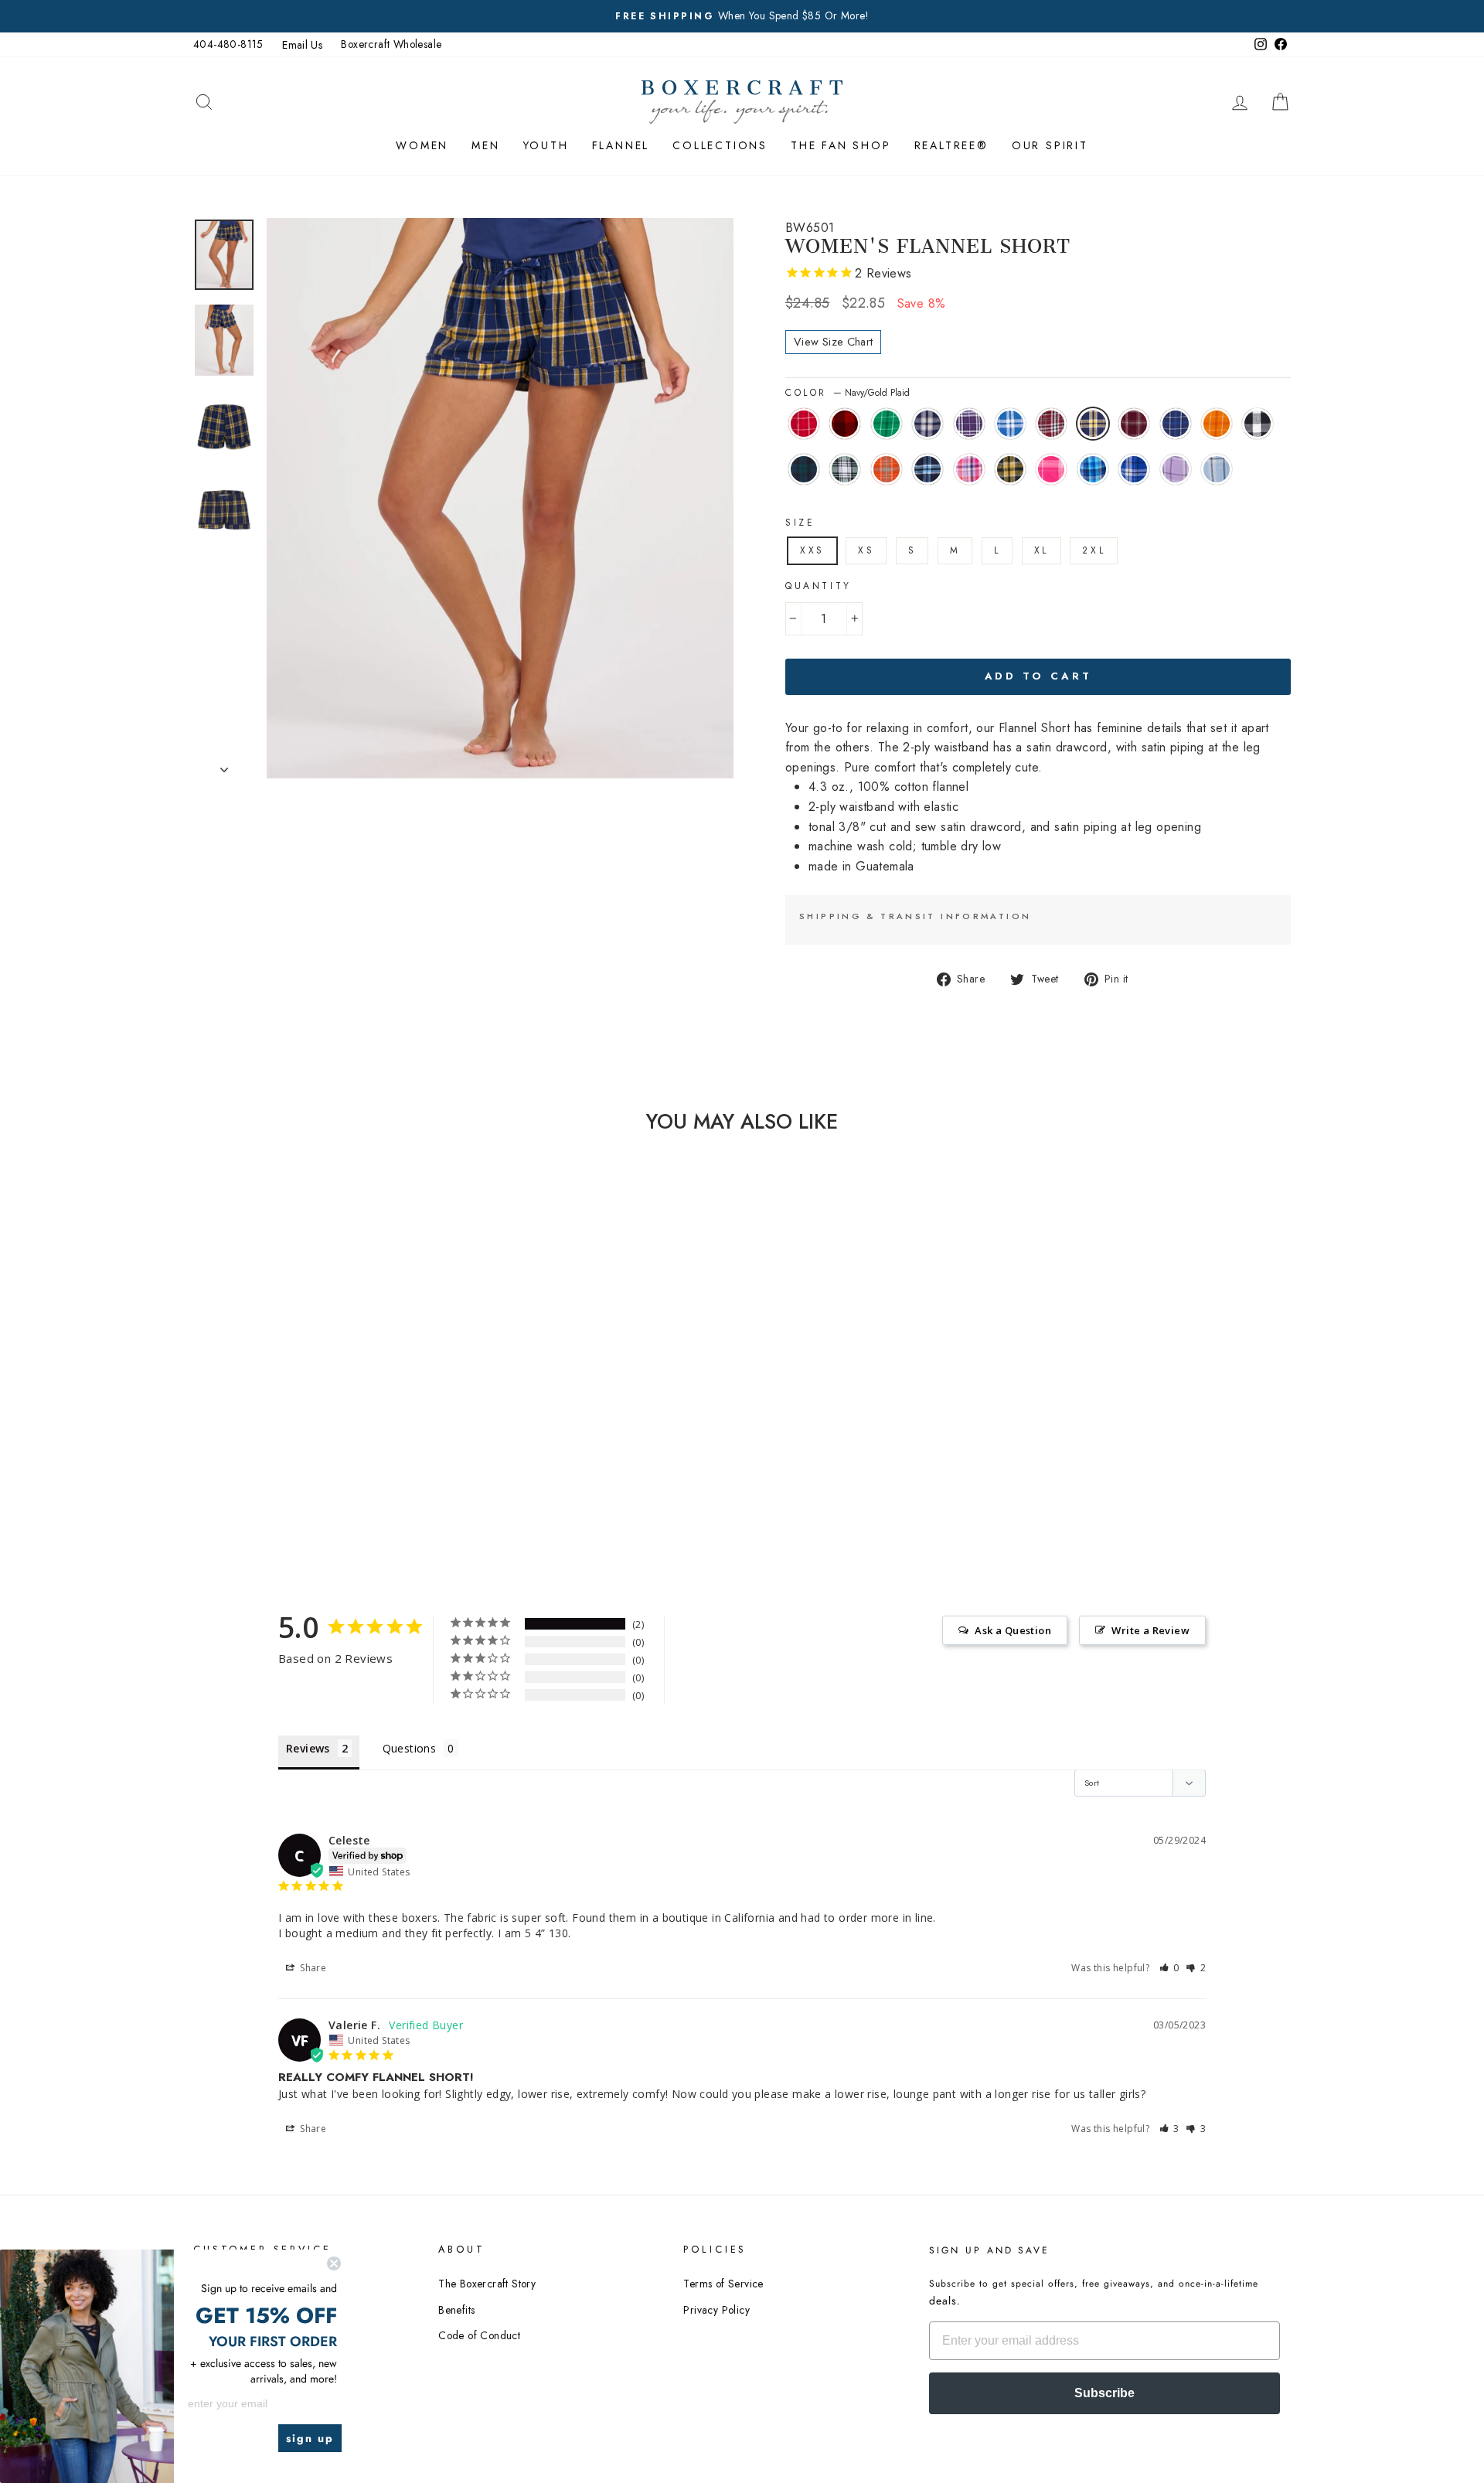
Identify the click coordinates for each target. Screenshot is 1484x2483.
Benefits (456, 2310)
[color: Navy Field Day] (255, 1470)
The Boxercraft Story (487, 2284)
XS (866, 550)
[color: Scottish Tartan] (317, 1470)
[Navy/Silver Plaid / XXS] (296, 1452)
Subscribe (1104, 2393)
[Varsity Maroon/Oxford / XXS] (234, 1470)
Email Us (302, 45)
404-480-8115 (228, 44)
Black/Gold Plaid (1010, 469)
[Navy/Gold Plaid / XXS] (380, 1452)
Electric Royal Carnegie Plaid (1134, 469)
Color (848, 393)
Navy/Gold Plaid (1093, 424)
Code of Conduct (479, 2335)
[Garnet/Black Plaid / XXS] (359, 1452)
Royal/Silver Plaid (1010, 424)
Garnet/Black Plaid (1051, 424)
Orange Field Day (1217, 424)
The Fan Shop (841, 145)
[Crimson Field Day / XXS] (234, 1452)
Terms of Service (723, 2284)
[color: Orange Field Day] (276, 1470)
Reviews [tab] (308, 1748)
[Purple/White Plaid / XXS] (317, 1452)
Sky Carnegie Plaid (1217, 469)
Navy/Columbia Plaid (927, 469)
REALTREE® (951, 145)
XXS (812, 550)
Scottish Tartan (804, 469)
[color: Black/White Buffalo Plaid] (296, 1470)
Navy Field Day (1176, 424)
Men (485, 145)
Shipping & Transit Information (915, 916)
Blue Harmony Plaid (1093, 469)
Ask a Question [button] (1013, 1630)
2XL (1094, 550)
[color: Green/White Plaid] (338, 1470)
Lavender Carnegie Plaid (1176, 469)
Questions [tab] (410, 1748)
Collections (720, 145)
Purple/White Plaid (969, 424)
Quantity (819, 586)
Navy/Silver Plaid (927, 424)
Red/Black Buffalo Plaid (845, 424)
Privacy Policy (716, 2310)
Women (422, 145)
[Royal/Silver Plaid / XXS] (338, 1452)
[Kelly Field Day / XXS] (276, 1452)
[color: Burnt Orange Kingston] (359, 1470)
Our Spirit (1050, 145)
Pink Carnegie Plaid (1051, 469)
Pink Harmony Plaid (969, 469)
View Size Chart (833, 342)
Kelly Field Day (887, 424)
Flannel (621, 145)
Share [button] (312, 1968)
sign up (310, 2438)
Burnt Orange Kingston (887, 469)
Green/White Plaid (845, 469)
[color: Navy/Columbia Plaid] (380, 1470)
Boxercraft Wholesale (391, 44)
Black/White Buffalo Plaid (1258, 424)
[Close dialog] (334, 2263)
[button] (1170, 1968)
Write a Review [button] (1150, 1630)
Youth (546, 145)
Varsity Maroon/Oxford (1134, 424)
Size (800, 523)
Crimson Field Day (804, 424)
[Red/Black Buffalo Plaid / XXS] (255, 1452)
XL (1042, 550)
